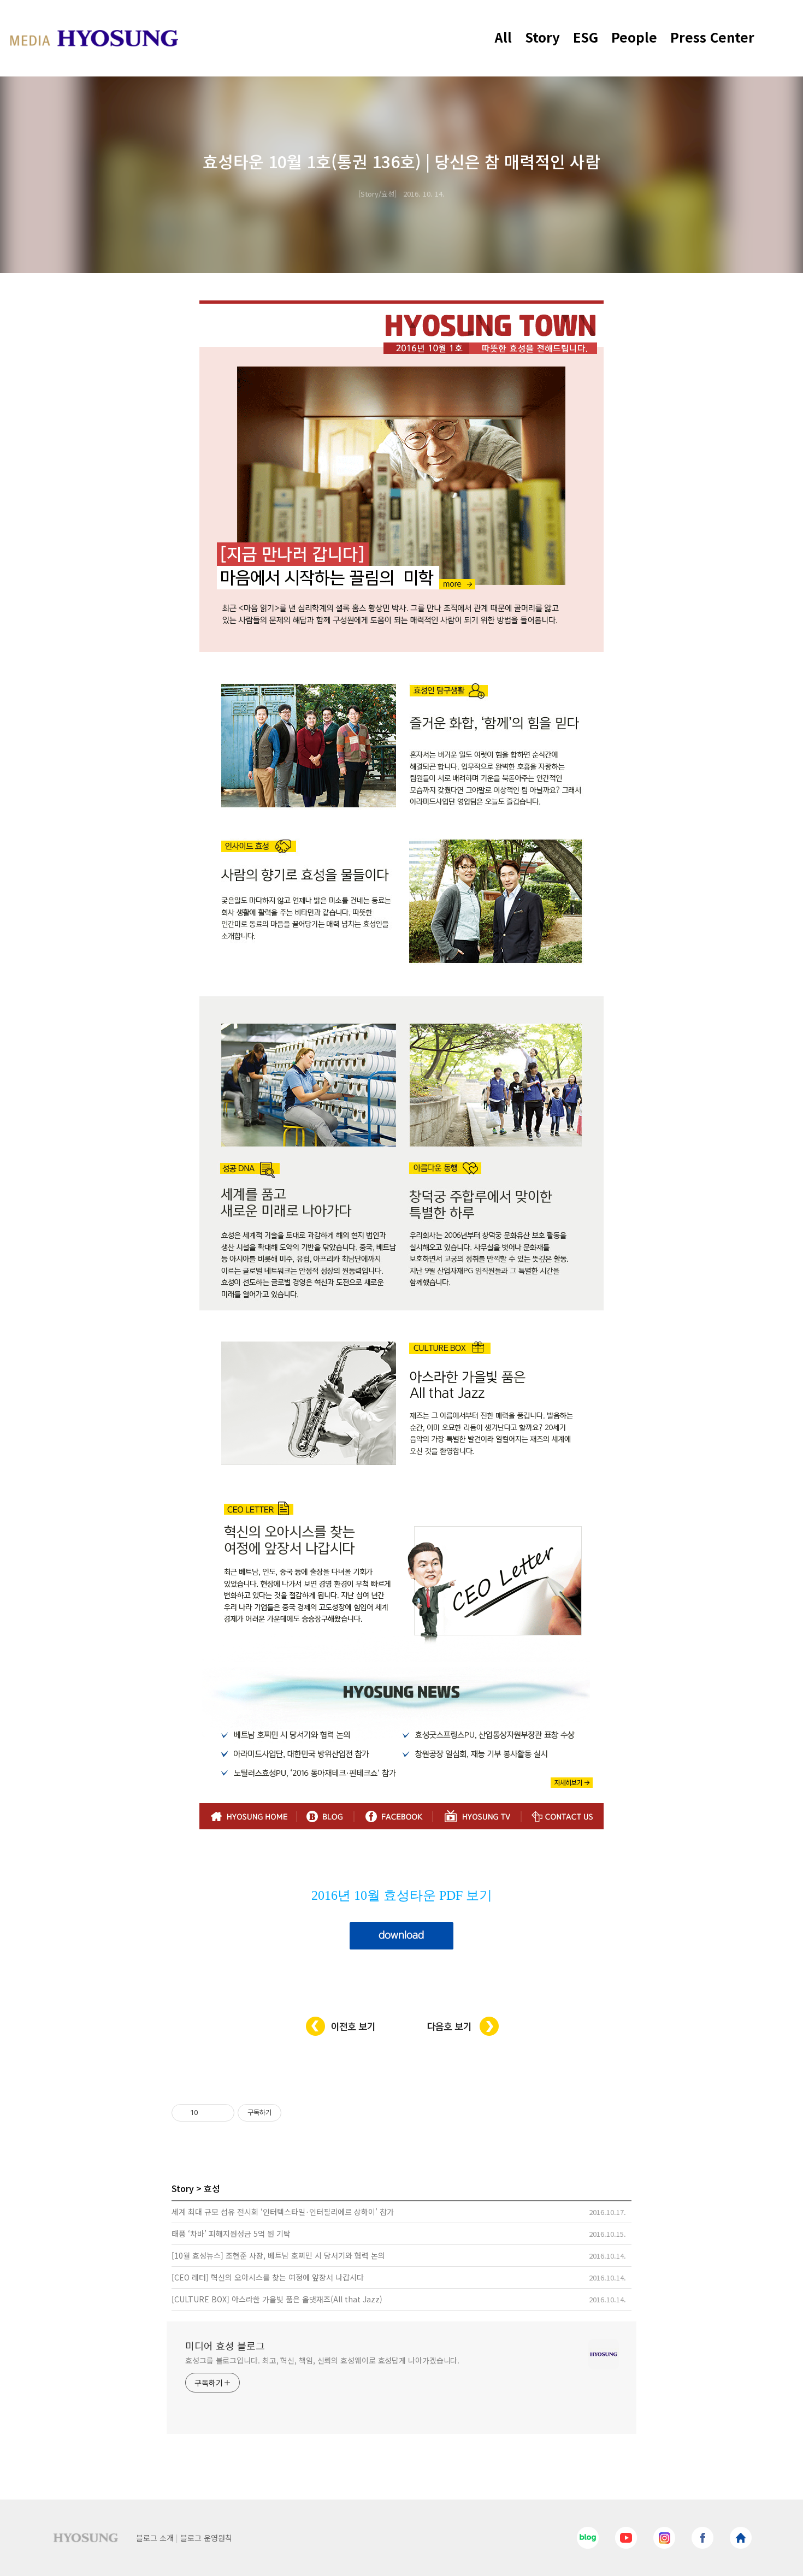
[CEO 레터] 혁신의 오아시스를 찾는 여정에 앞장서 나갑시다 (268, 2277)
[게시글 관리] (222, 2113)
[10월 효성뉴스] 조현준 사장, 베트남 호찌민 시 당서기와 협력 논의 (278, 2255)
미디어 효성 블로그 (225, 2345)
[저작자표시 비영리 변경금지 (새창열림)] (296, 2113)
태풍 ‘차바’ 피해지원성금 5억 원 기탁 (231, 2234)
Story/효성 (377, 194)
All (503, 37)
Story (542, 37)
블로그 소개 (155, 2538)
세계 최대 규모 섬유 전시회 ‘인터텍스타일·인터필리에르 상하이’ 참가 (283, 2212)
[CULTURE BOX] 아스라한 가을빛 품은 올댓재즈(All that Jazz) (277, 2299)
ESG (586, 37)
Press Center (712, 37)
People (634, 37)
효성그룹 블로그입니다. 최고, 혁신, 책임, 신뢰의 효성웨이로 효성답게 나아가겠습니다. (322, 2360)
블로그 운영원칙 (206, 2538)
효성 (212, 2188)
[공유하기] (208, 2113)
